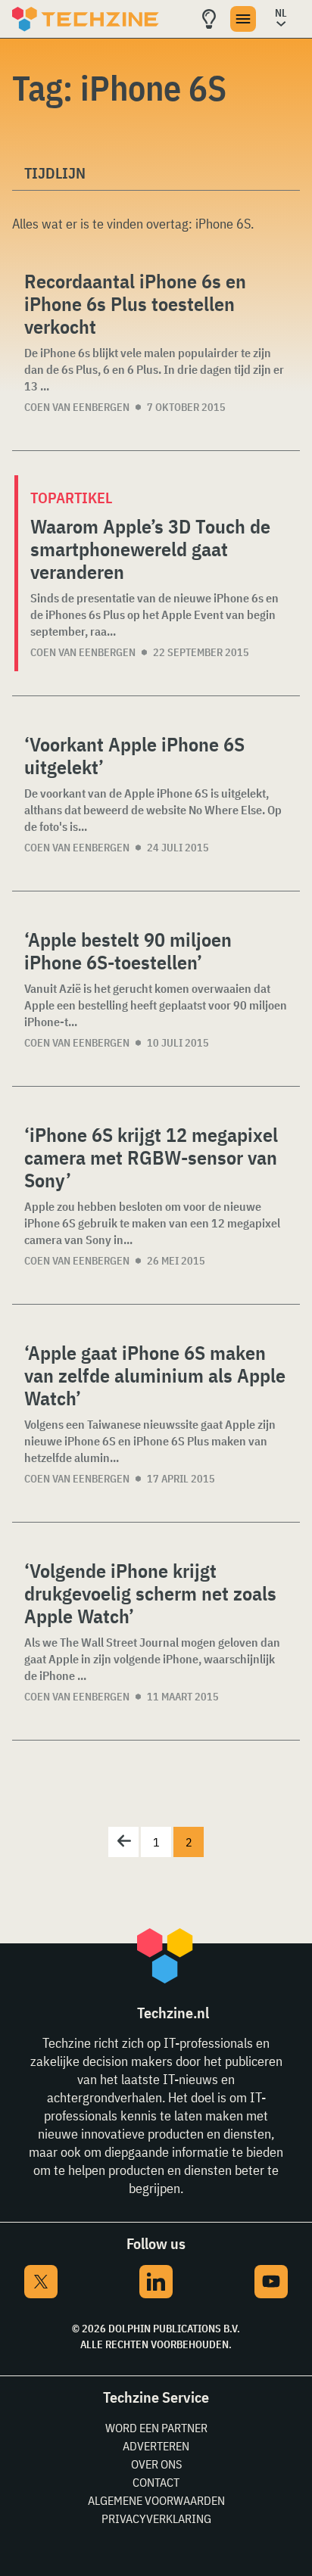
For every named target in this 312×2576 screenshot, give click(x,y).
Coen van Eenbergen (77, 407)
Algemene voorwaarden (156, 2500)
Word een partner (156, 2428)
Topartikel (71, 498)
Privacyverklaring (156, 2518)
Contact (156, 2482)
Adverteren (156, 2446)
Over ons (156, 2464)
